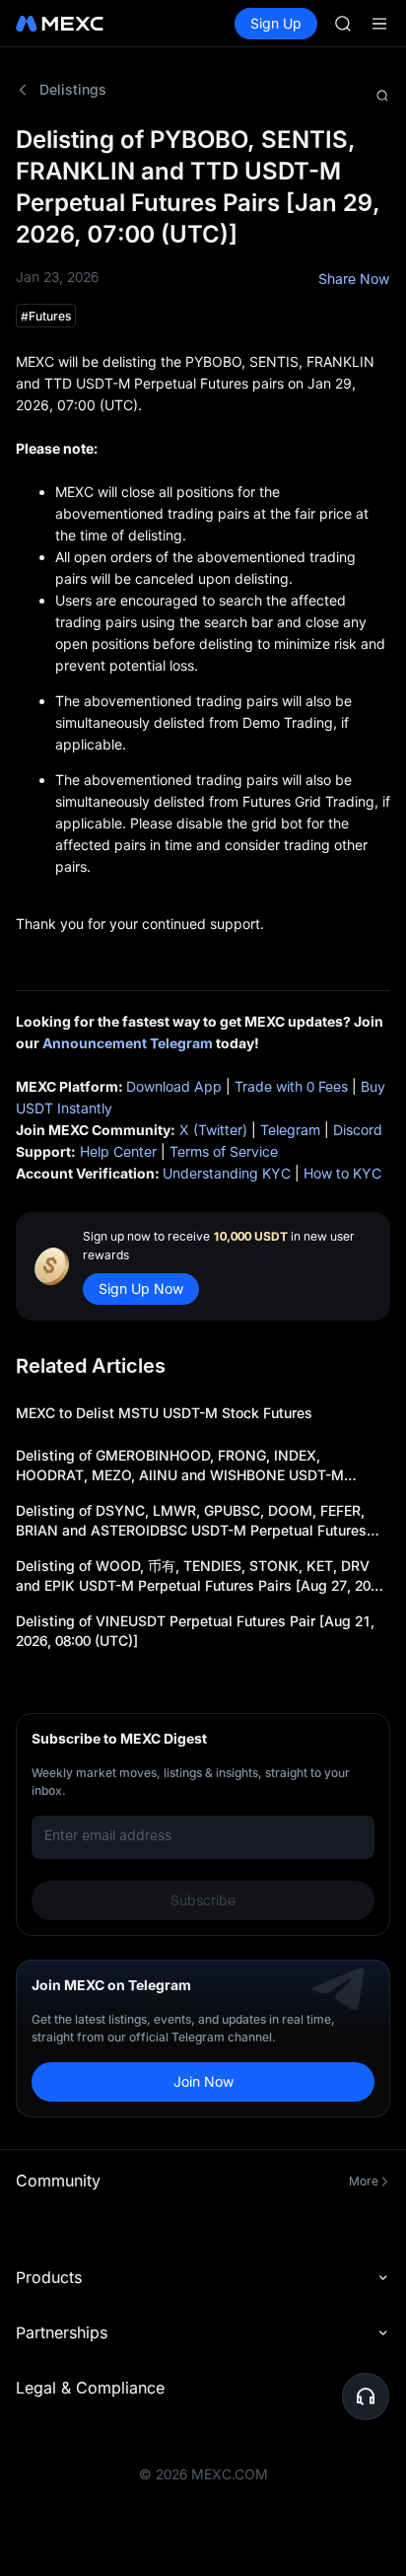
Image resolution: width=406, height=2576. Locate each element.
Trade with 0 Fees (291, 1086)
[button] (366, 2397)
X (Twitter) (213, 1130)
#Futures (46, 316)
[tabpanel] (203, 1121)
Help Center (118, 1151)
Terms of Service (224, 1151)
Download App (174, 1086)
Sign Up (276, 23)
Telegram (290, 1130)
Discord (358, 1130)
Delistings (73, 89)
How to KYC (342, 1173)
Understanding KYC (227, 1173)
